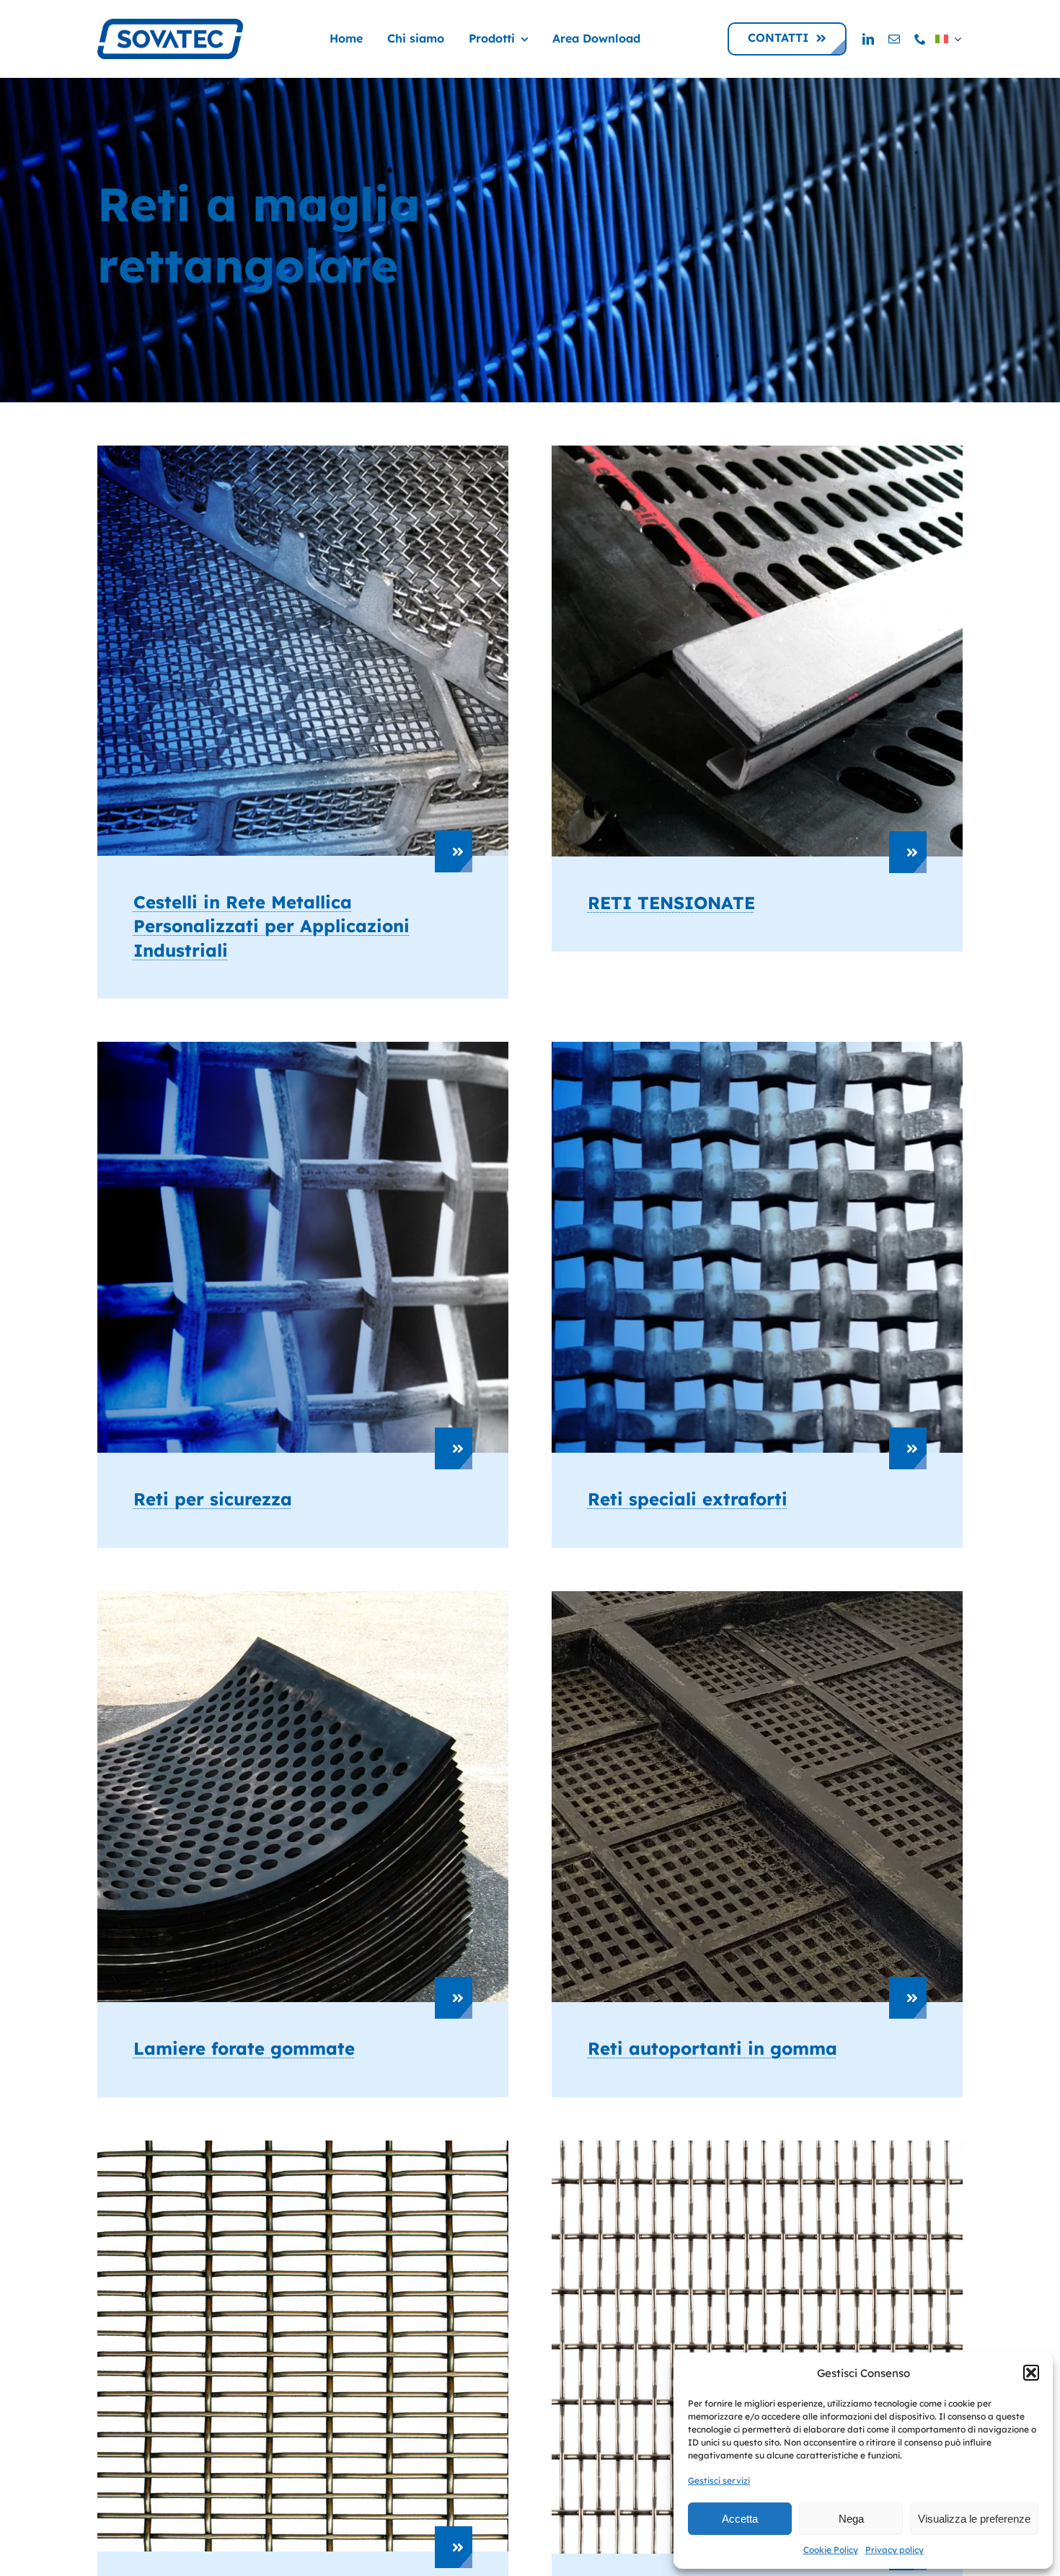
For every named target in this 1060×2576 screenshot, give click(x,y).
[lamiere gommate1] (303, 1597)
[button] (1031, 2373)
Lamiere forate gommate (244, 2048)
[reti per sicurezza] (303, 1048)
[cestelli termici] (303, 452)
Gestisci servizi (719, 2480)
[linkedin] (868, 39)
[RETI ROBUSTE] (757, 1048)
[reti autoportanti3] (757, 1597)
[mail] (894, 39)
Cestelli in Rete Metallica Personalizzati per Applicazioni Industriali (271, 926)
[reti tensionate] (757, 452)
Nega (851, 2519)
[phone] (920, 39)
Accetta (740, 2519)
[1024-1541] (303, 2147)
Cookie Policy (831, 2550)
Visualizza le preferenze (974, 2519)
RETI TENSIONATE (671, 903)
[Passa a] (948, 39)
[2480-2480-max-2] (757, 2147)
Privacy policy (895, 2550)
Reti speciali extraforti (688, 1499)
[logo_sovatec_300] (170, 25)
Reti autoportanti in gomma (712, 2048)
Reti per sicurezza (213, 1499)
